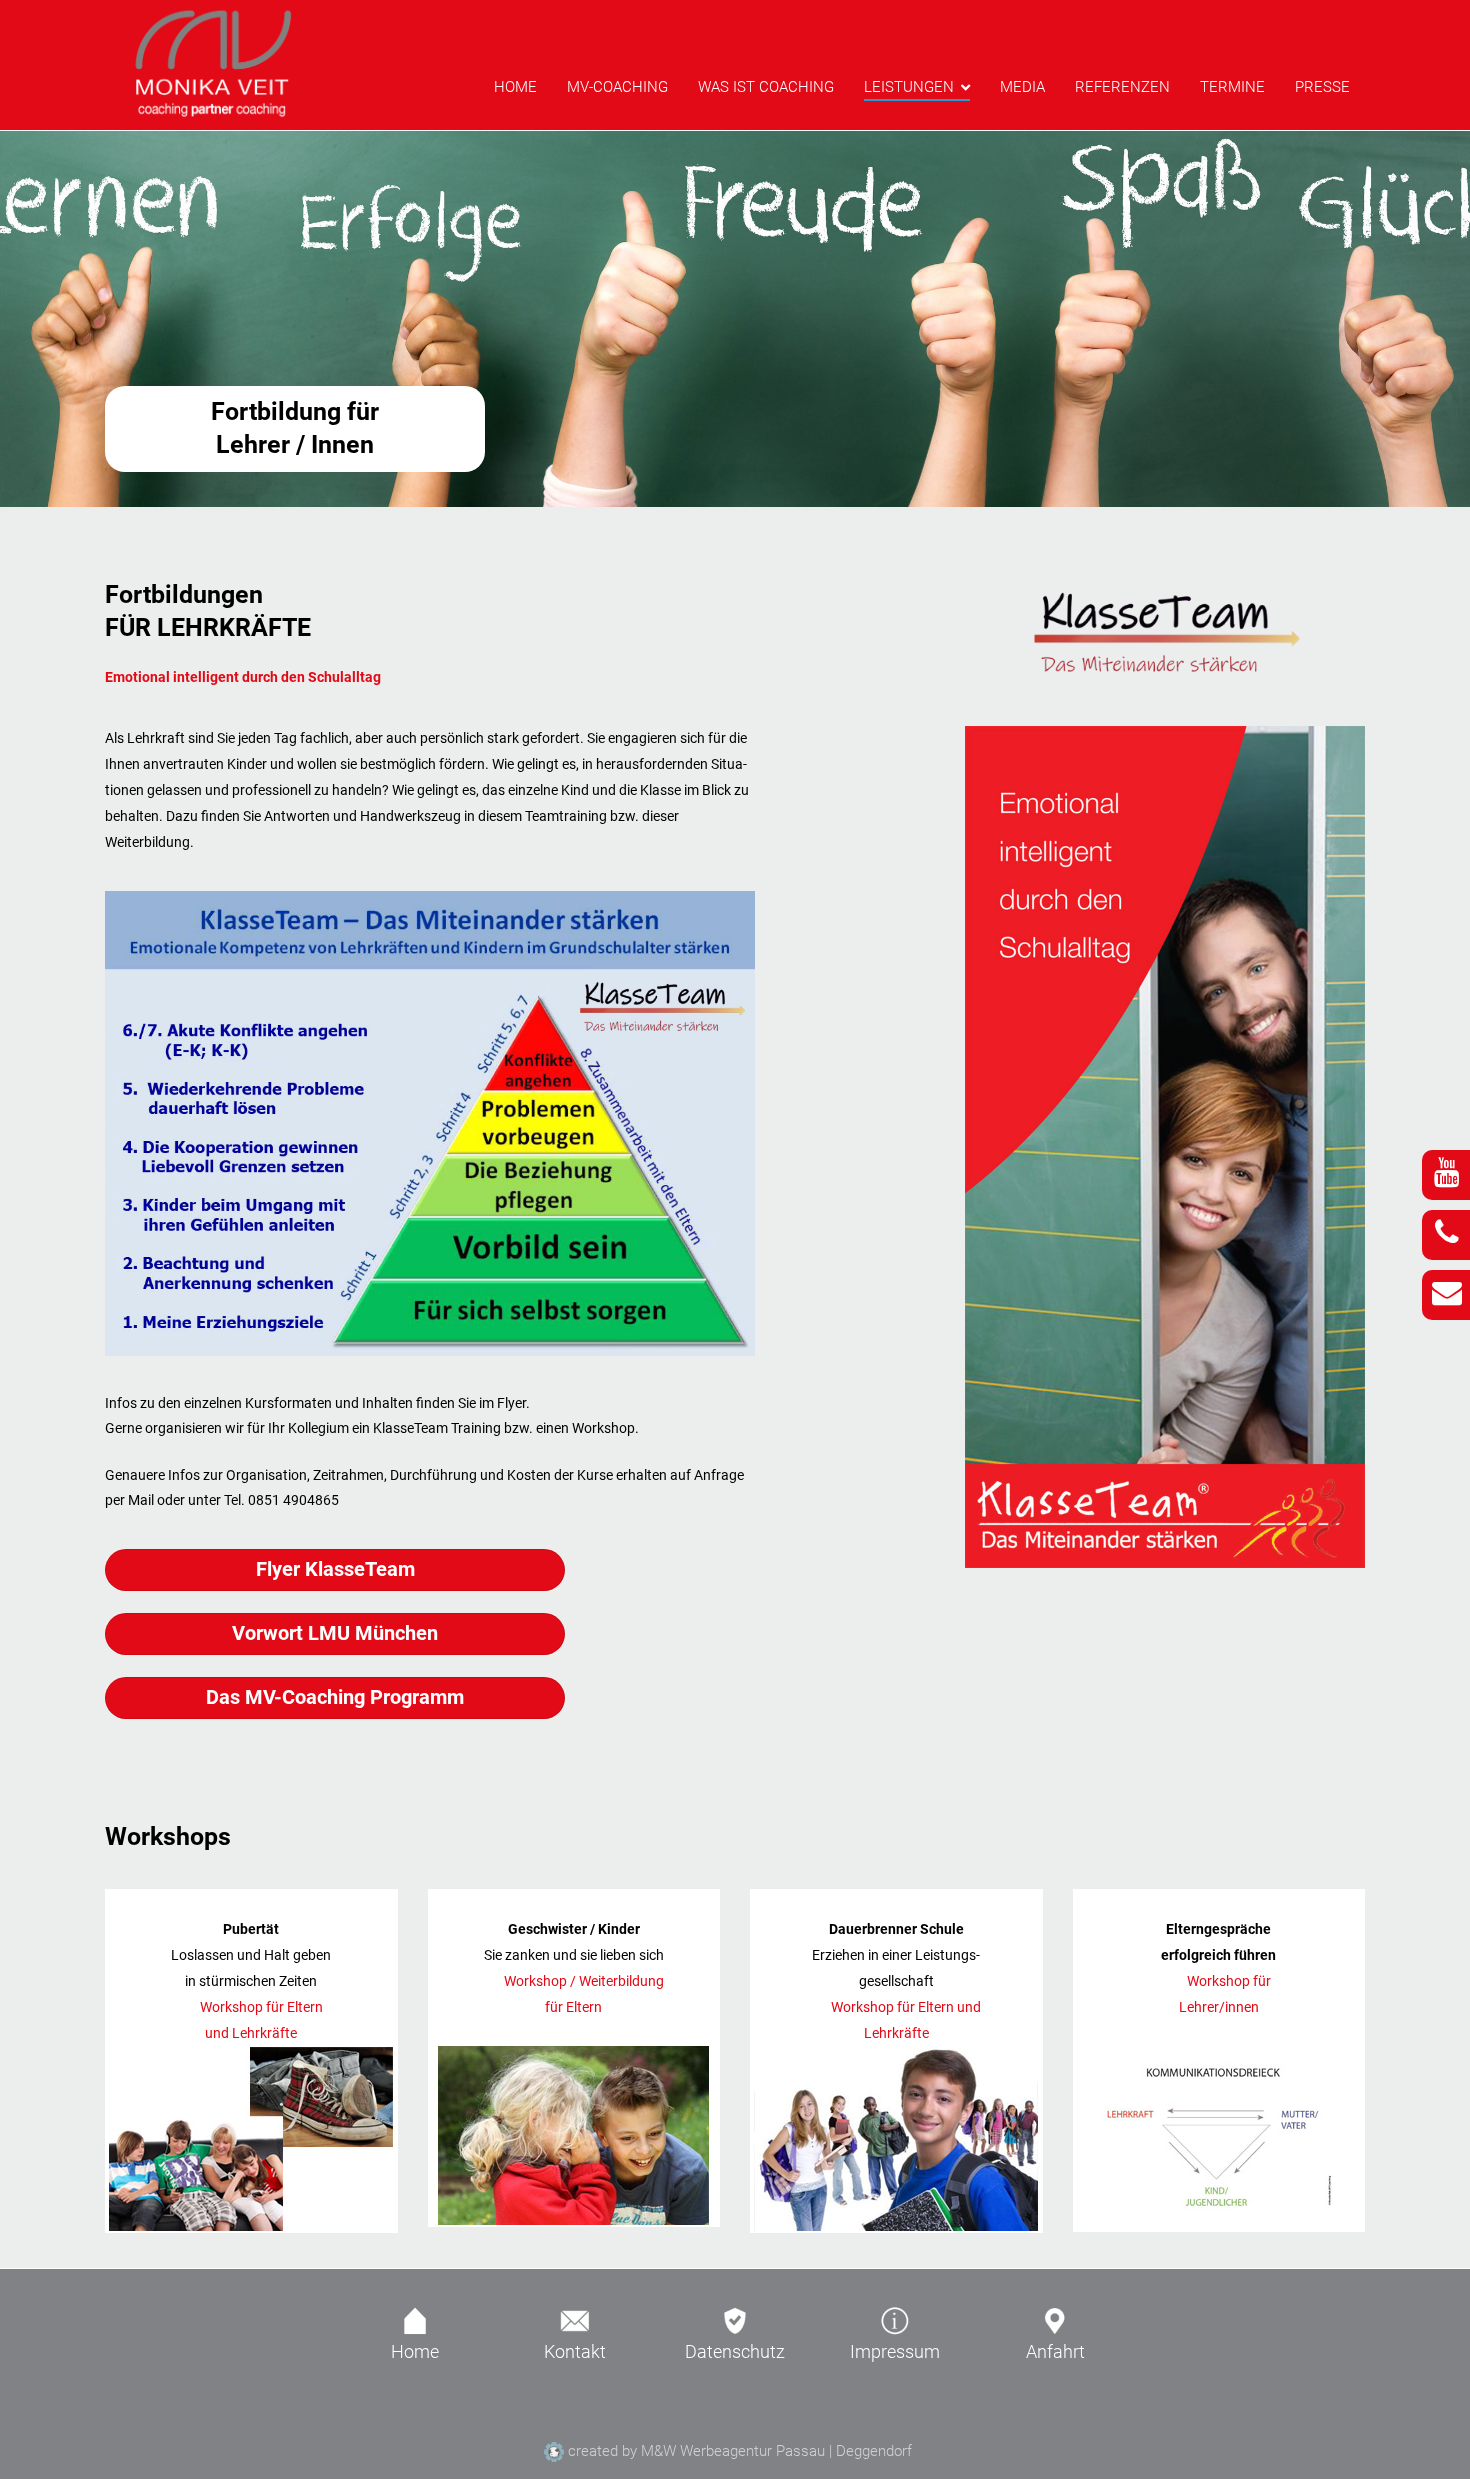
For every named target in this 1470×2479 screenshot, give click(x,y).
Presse (1322, 87)
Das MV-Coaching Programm (335, 1697)
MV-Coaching (617, 87)
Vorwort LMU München (335, 1633)
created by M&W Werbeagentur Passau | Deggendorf (738, 2451)
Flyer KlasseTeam (335, 1569)
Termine (1232, 87)
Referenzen (1122, 87)
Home (515, 87)
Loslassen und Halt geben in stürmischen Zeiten (251, 1981)
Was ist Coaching (766, 87)
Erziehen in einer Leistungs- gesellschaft (896, 1981)
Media (1022, 87)
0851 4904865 (293, 1500)
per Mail (129, 1500)
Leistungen (909, 87)
